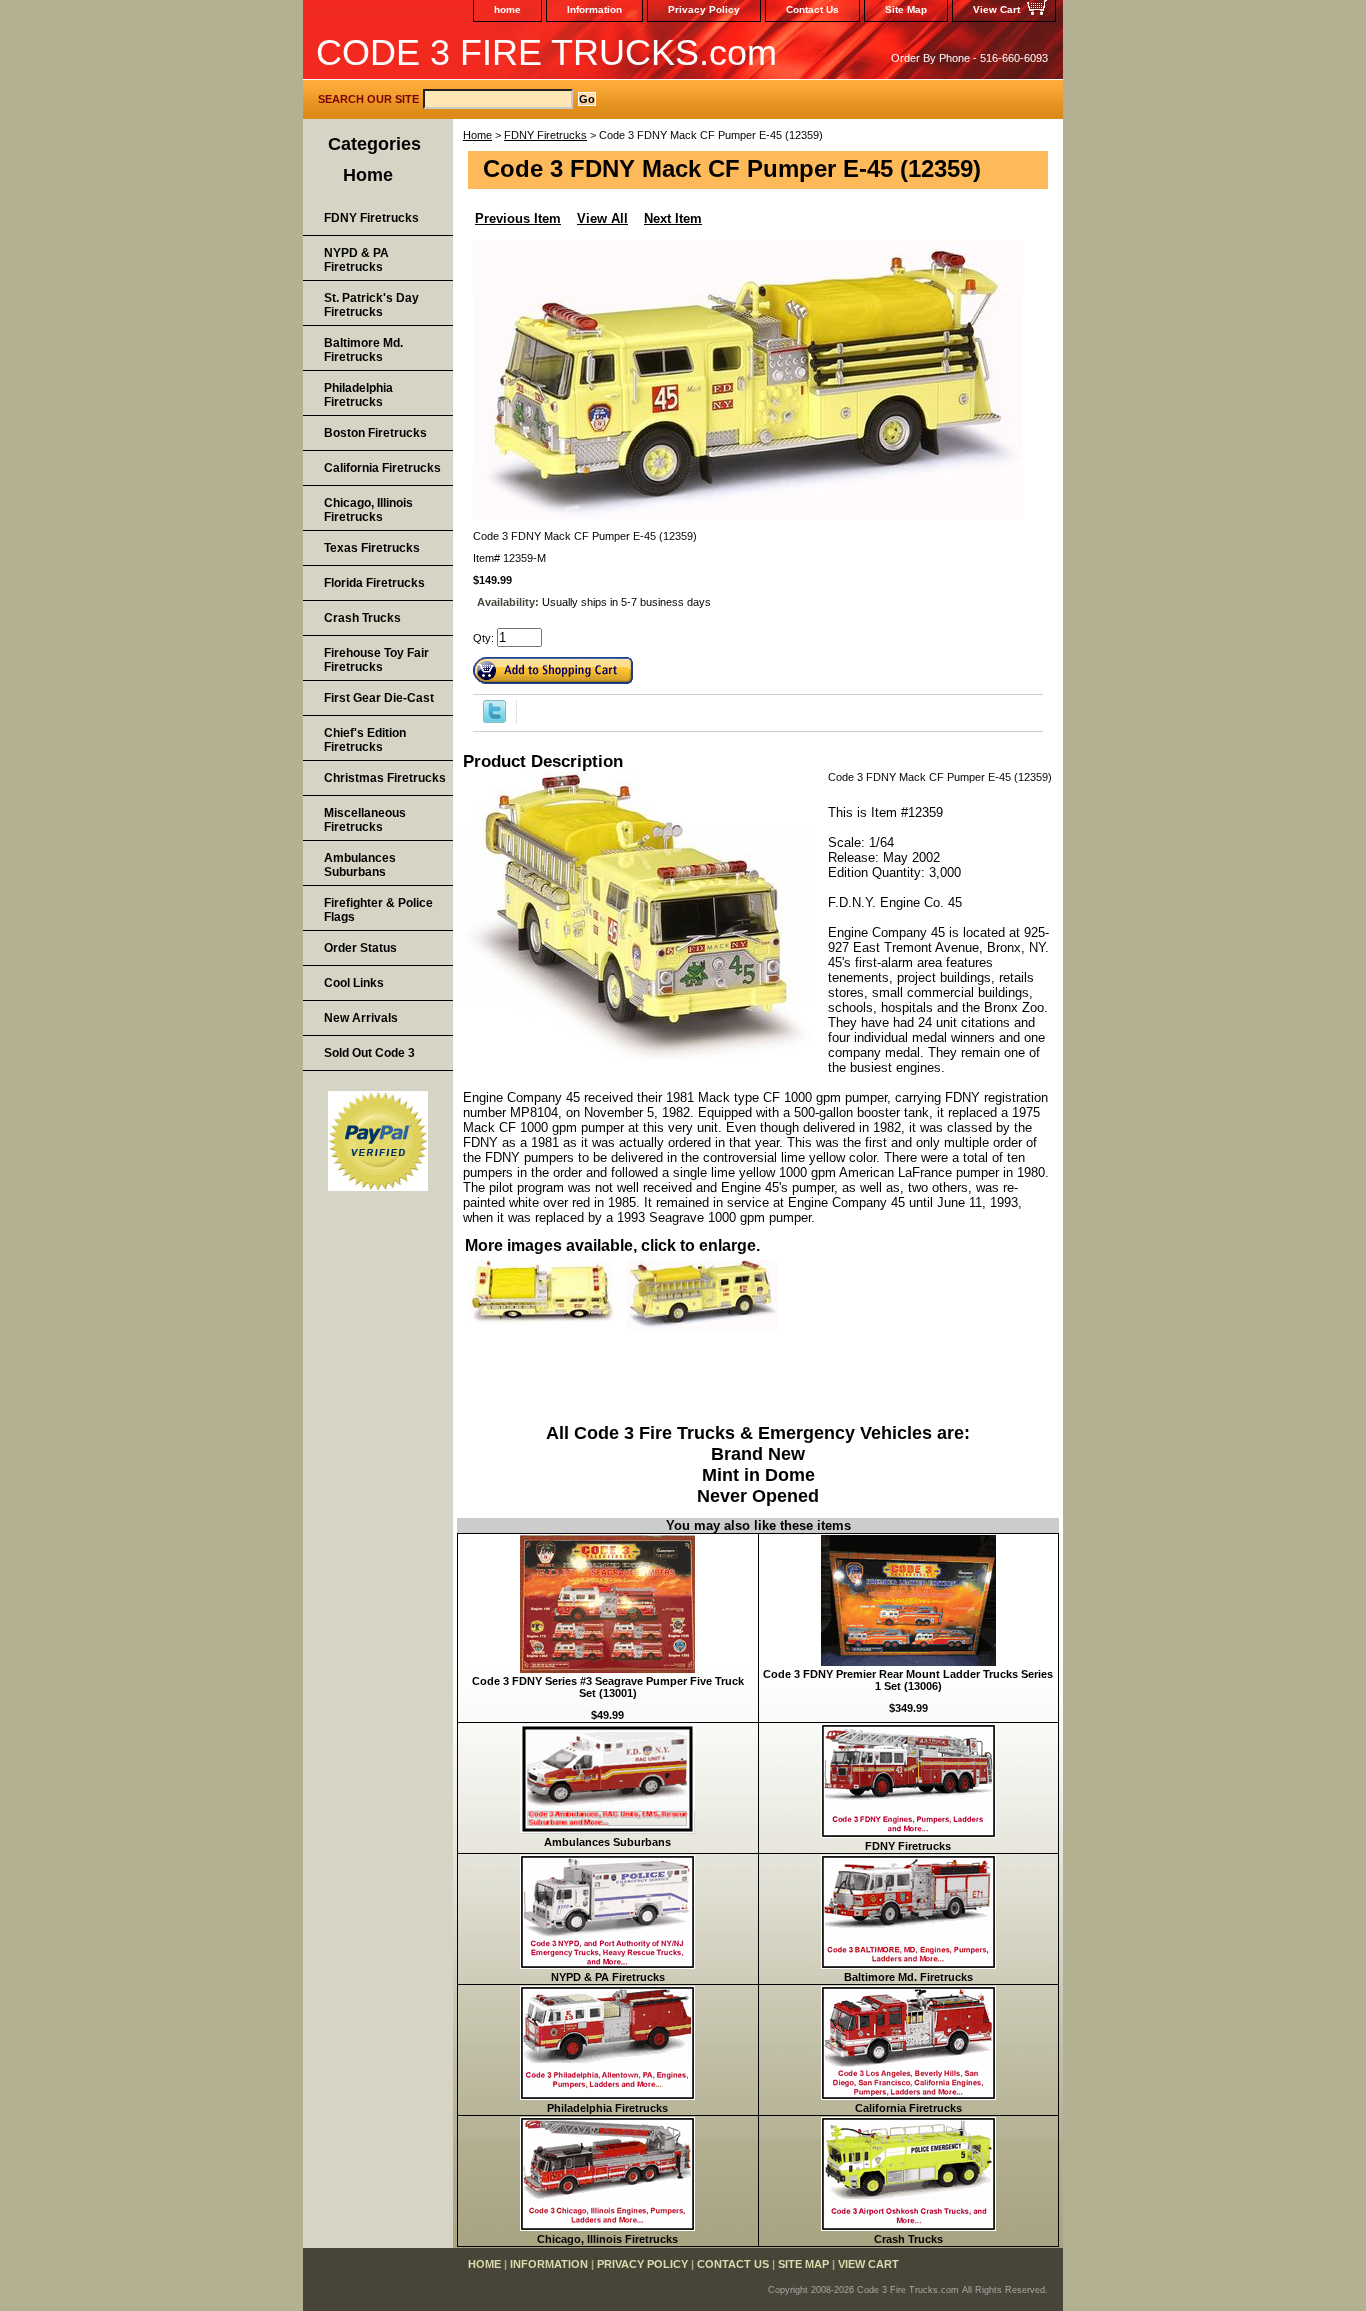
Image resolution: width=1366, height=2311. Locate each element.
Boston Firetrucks (375, 433)
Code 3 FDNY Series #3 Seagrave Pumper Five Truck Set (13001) (608, 1687)
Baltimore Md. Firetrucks (908, 1977)
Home (477, 135)
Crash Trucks (908, 2239)
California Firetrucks (908, 2108)
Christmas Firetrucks (385, 778)
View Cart (996, 9)
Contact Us (812, 9)
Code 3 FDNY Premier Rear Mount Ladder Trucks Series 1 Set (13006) (908, 1680)
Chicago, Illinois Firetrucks (607, 2239)
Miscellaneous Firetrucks (365, 820)
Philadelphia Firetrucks (607, 2108)
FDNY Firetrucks (545, 135)
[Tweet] (494, 719)
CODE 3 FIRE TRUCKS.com (546, 52)
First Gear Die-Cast (379, 698)
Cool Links (354, 983)
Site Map (906, 9)
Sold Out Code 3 (369, 1053)
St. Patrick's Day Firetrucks (371, 305)
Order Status (360, 948)
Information (594, 9)
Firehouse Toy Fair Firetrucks (376, 660)
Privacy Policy (704, 9)
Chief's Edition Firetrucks (365, 740)
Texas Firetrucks (372, 548)
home (507, 9)
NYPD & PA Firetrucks (608, 1977)
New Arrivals (361, 1018)
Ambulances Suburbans (607, 1842)
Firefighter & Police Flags (378, 910)
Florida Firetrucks (374, 583)
